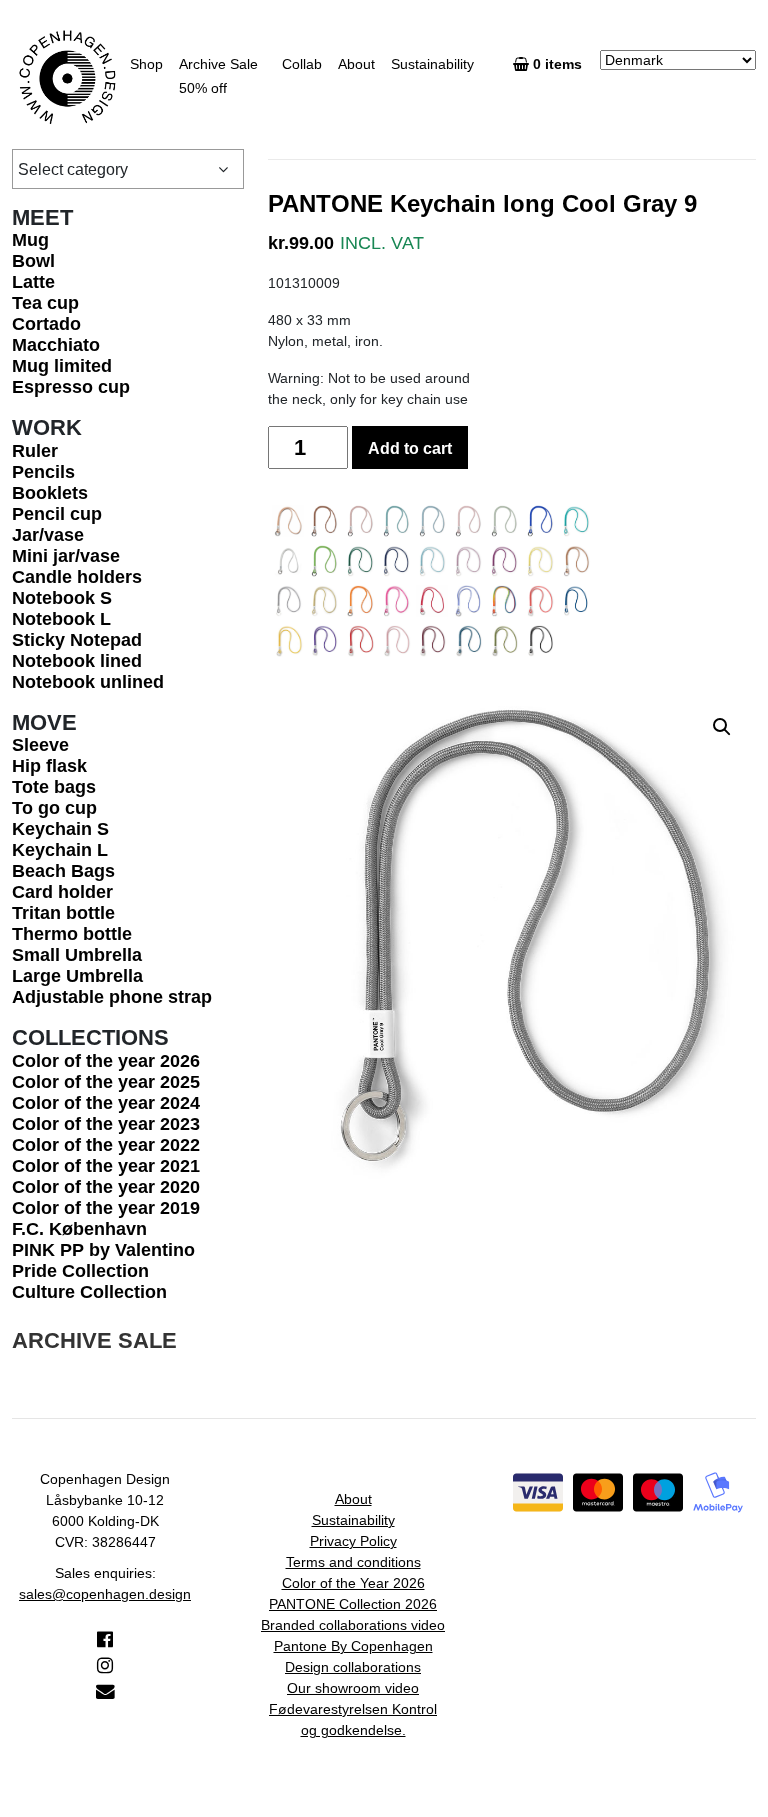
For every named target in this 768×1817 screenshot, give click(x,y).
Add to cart (410, 448)
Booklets (50, 493)
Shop (146, 64)
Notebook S (62, 598)
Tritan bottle (63, 913)
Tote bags (54, 787)
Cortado (46, 324)
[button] (722, 727)
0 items (559, 64)
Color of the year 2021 (106, 1166)
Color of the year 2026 (106, 1061)
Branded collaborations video (353, 1625)
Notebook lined (77, 661)
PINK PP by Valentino (103, 1250)
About (356, 64)
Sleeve (40, 745)
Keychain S (60, 829)
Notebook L (61, 619)
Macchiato (56, 345)
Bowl (33, 261)
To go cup (54, 808)
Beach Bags (63, 871)
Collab (302, 64)
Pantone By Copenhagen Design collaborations (353, 1656)
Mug (30, 240)
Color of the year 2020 (106, 1187)
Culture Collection (89, 1292)
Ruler (35, 451)
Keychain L (60, 850)
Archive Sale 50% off (218, 76)
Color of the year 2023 (106, 1124)
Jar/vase (48, 535)
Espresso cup (71, 387)
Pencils (43, 472)
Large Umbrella (77, 976)
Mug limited (62, 366)
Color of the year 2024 (106, 1103)
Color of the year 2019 (106, 1208)
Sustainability (432, 64)
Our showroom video (353, 1688)
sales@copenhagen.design (105, 1594)
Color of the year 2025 (106, 1082)
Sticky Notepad (77, 640)
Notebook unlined (88, 682)
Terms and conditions (353, 1562)
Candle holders (77, 577)
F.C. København (79, 1229)
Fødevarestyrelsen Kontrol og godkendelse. (353, 1719)
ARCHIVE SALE (94, 1340)
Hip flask (49, 766)
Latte (33, 282)
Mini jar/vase (66, 556)
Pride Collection (80, 1271)
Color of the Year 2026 (353, 1583)
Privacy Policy (353, 1541)
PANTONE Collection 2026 (353, 1604)
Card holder (62, 892)
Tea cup (45, 303)
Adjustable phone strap (112, 997)
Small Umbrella (77, 955)
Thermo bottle (72, 934)
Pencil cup (57, 514)
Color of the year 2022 (106, 1145)
